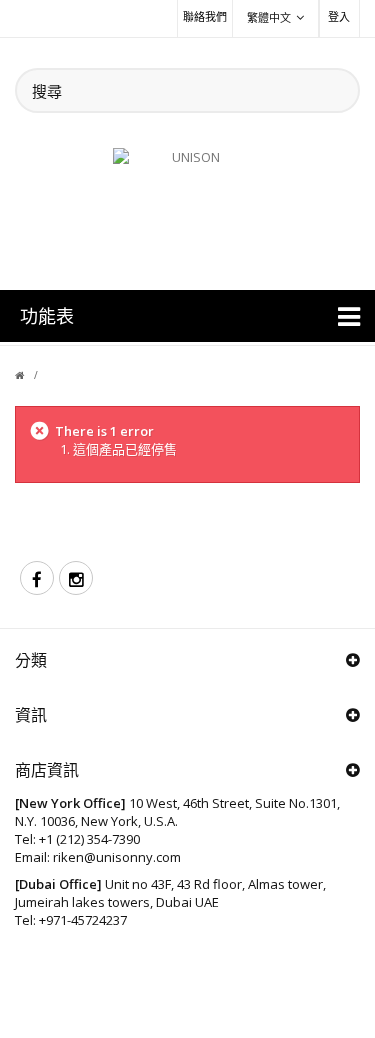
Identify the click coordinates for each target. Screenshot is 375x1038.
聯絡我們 (205, 16)
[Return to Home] (31, 375)
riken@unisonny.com (117, 857)
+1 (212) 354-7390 (89, 839)
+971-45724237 (83, 920)
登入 (339, 16)
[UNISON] (188, 207)
